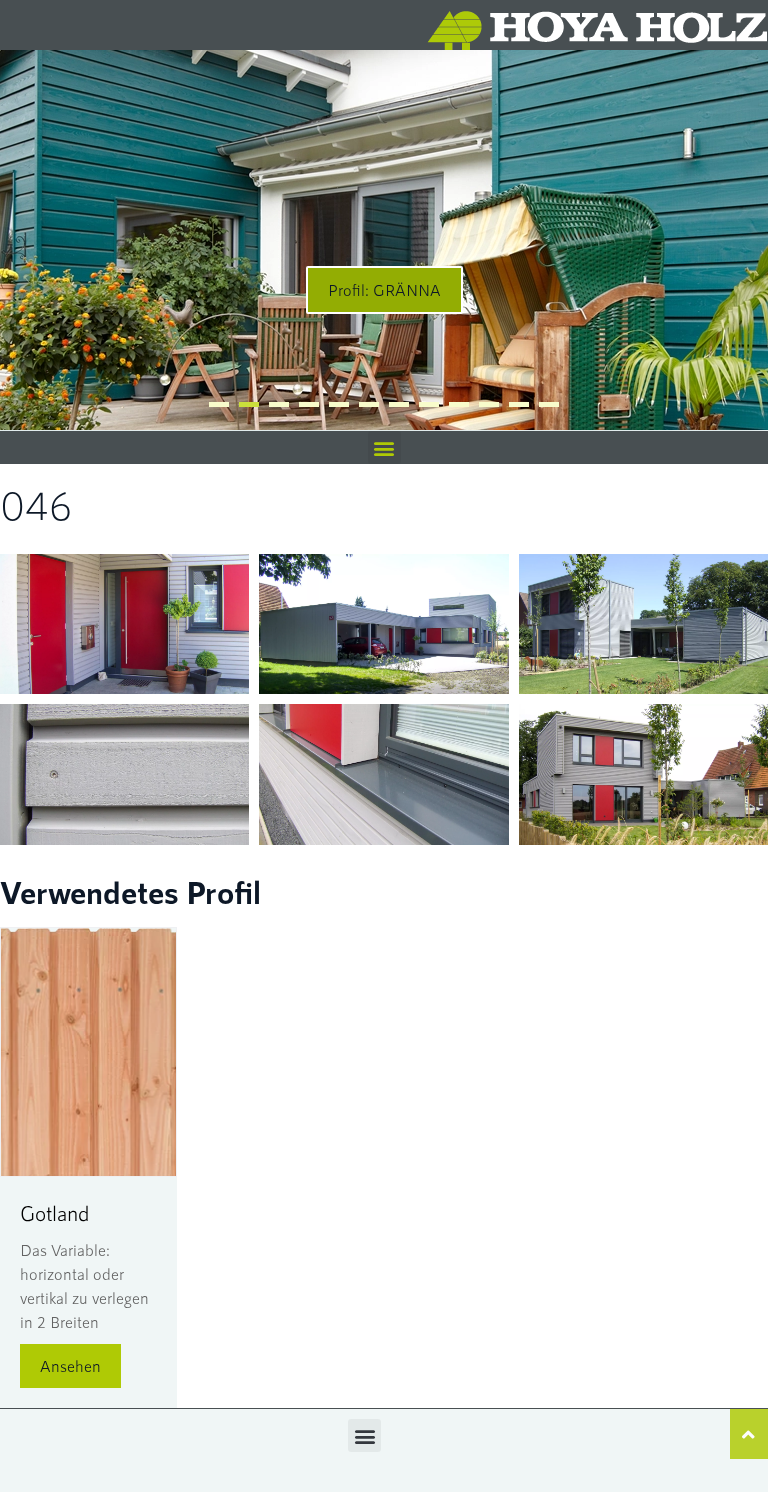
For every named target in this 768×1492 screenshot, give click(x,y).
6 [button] (369, 404)
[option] (384, 240)
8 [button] (429, 404)
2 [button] (249, 404)
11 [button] (519, 404)
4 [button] (309, 404)
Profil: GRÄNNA (384, 289)
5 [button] (339, 404)
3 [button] (279, 404)
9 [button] (459, 404)
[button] (384, 447)
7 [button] (399, 404)
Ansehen (70, 1365)
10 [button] (489, 404)
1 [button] (219, 404)
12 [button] (549, 404)
